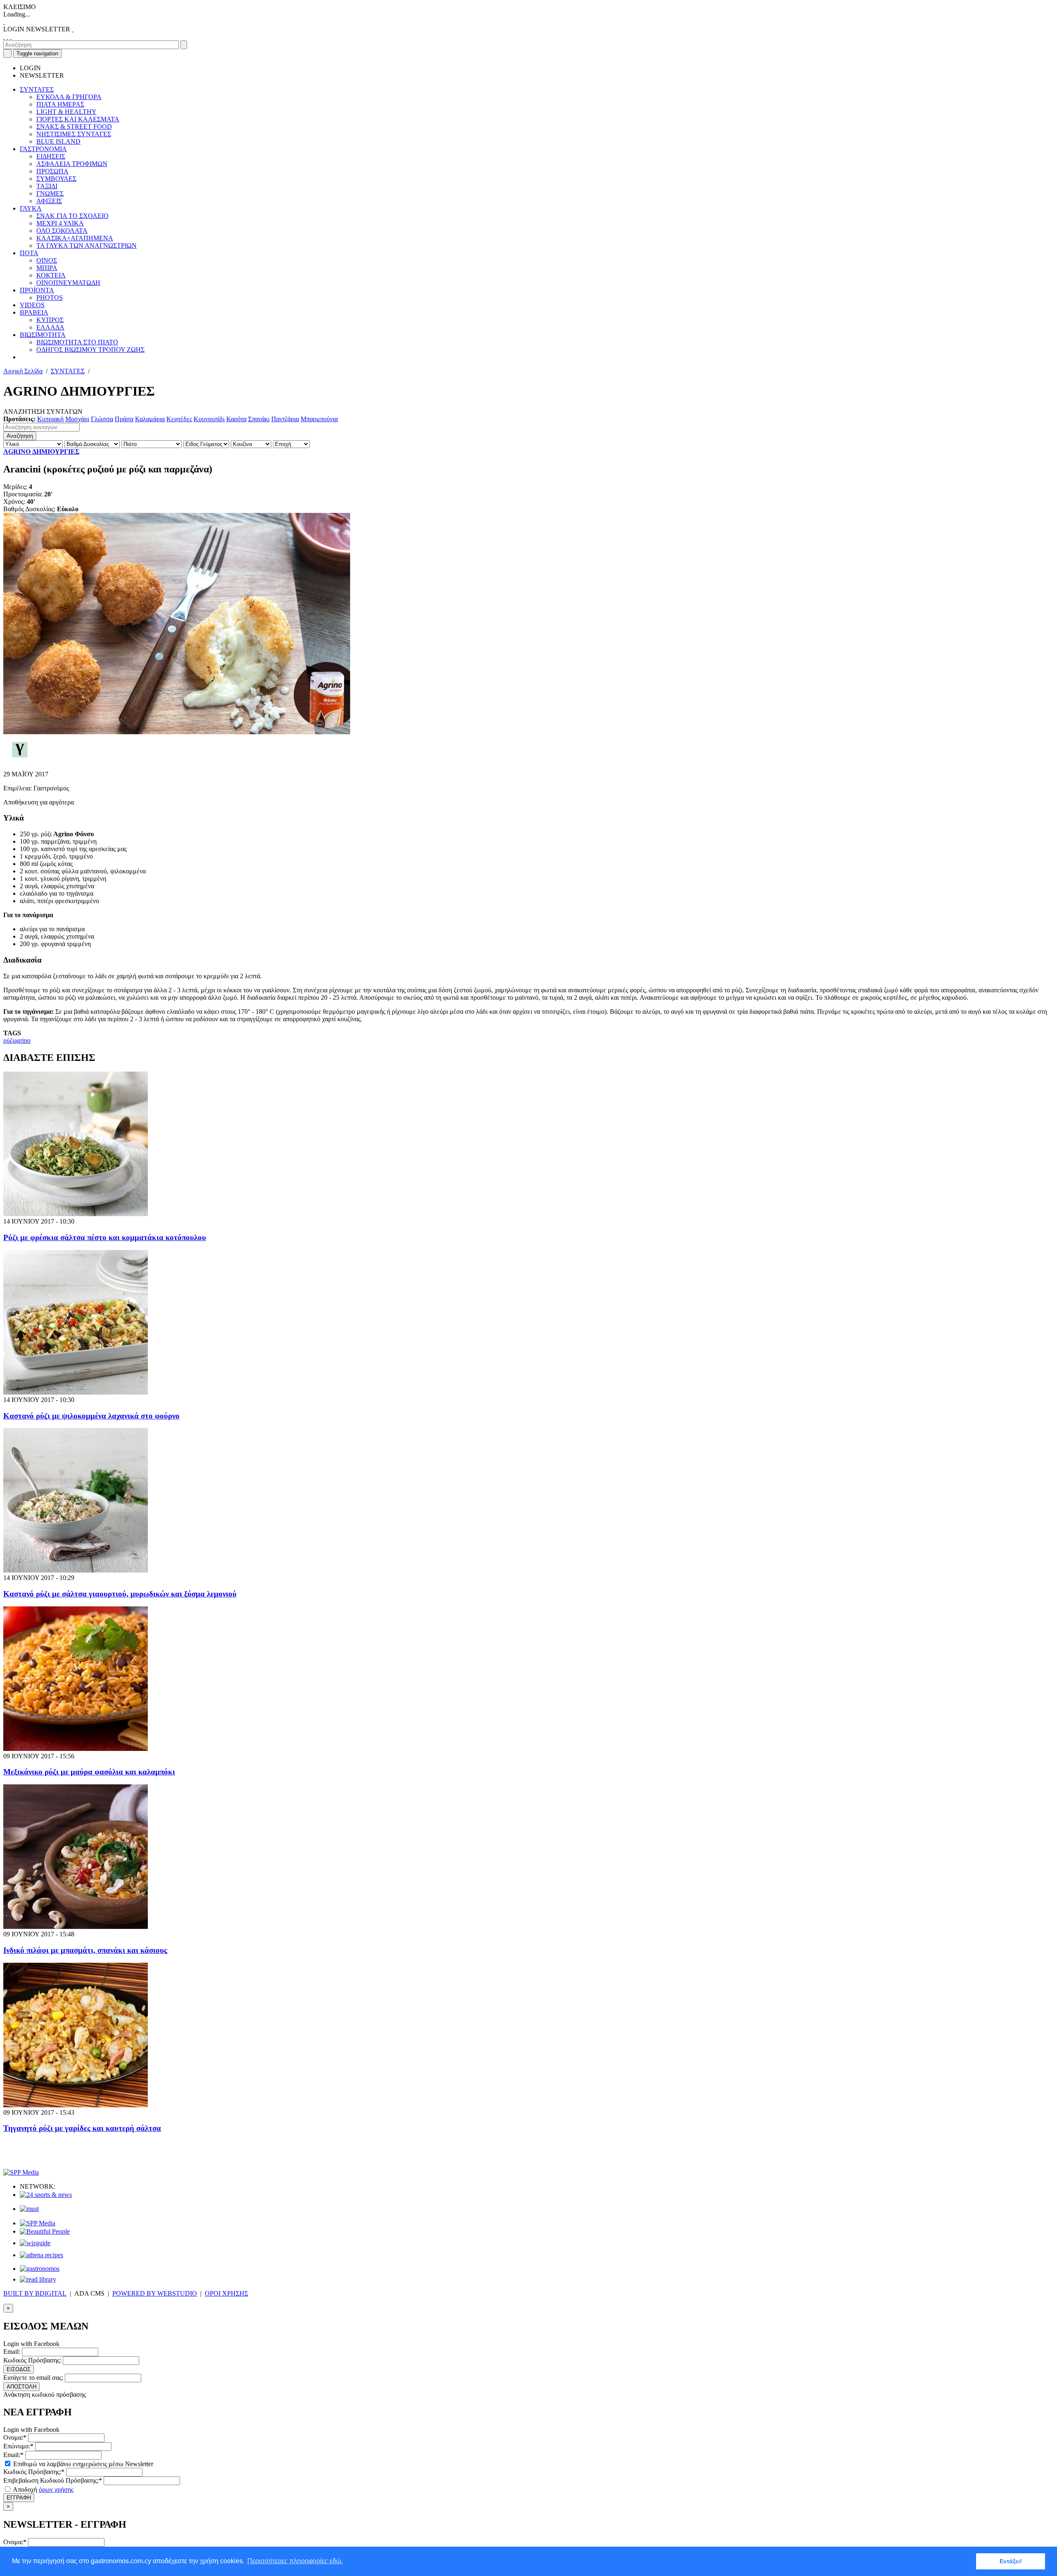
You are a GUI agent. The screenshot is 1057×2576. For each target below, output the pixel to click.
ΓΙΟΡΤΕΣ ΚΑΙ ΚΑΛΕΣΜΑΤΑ (78, 119)
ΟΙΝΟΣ (47, 260)
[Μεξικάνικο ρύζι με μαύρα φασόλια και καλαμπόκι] (76, 1749)
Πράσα (124, 419)
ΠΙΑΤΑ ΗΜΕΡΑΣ (60, 104)
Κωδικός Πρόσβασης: (32, 2360)
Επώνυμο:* (18, 2446)
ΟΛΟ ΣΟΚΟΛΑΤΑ (62, 231)
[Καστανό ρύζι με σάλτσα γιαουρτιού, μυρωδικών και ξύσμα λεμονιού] (76, 1570)
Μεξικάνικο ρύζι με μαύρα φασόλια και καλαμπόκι (89, 1772)
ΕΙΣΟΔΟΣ (19, 2369)
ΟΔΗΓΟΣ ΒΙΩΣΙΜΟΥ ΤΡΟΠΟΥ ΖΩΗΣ (90, 350)
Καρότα (236, 419)
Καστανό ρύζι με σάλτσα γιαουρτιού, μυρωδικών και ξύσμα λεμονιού (120, 1594)
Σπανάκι (259, 419)
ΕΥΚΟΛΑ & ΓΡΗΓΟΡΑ (69, 97)
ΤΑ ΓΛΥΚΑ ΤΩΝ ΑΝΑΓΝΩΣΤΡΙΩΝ (87, 246)
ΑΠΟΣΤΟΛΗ (21, 2387)
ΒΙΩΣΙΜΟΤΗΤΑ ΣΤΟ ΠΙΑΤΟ (77, 342)
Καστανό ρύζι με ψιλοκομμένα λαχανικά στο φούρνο (91, 1416)
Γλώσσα (102, 419)
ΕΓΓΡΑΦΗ (19, 2498)
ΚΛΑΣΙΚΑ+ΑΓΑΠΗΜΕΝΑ (75, 238)
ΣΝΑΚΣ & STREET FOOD (74, 127)
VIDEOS (32, 305)
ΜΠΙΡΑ (47, 268)
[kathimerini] (38, 2223)
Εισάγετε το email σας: (33, 2378)
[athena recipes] (41, 2255)
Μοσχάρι (77, 419)
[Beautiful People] (45, 2231)
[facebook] (4, 37)
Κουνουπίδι (209, 419)
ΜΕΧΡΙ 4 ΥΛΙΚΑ (60, 223)
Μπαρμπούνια (319, 419)
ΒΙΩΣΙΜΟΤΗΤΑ (43, 335)
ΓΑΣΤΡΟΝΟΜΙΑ (43, 149)
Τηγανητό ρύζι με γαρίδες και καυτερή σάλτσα (82, 2128)
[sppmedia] (21, 2172)
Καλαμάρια (150, 419)
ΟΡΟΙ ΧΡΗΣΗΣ (226, 2293)
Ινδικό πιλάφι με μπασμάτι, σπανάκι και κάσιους (85, 1950)
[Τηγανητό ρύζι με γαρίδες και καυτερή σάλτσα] (76, 2105)
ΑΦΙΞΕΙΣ (49, 201)
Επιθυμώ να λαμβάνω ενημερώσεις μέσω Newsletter (82, 2464)
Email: (12, 2352)
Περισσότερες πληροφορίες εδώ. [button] (295, 2561)
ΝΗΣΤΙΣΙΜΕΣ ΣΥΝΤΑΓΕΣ (74, 134)
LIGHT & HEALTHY (66, 112)
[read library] (38, 2279)
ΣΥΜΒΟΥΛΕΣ (56, 179)
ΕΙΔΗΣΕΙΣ (51, 156)
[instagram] (7, 37)
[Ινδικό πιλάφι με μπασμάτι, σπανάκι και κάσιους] (76, 1927)
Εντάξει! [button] (1011, 2561)
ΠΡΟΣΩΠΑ (52, 171)
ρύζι (9, 1040)
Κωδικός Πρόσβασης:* (34, 2472)
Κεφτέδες (179, 419)
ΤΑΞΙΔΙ (47, 186)
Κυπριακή (50, 419)
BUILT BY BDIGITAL (35, 2293)
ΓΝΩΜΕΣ (50, 193)
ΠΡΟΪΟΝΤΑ (37, 290)
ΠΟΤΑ (29, 253)
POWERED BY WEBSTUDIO (155, 2293)
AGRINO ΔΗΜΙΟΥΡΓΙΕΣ (41, 452)
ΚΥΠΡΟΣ (50, 320)
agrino (22, 1040)
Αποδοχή (43, 2489)
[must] (29, 2209)
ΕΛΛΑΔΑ (50, 327)
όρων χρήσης (56, 2489)
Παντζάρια (285, 419)
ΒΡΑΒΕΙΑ (34, 312)
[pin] (11, 37)
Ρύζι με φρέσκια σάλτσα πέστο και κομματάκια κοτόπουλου (105, 1237)
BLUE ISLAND (58, 141)
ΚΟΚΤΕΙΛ (51, 275)
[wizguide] (35, 2243)
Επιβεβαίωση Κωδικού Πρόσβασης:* (53, 2480)
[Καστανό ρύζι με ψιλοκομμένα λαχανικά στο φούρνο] (76, 1392)
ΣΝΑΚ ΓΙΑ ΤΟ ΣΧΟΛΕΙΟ (72, 216)
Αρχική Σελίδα (23, 371)
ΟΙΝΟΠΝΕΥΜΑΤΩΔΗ (68, 283)
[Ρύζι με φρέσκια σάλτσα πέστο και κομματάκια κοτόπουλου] (76, 1214)
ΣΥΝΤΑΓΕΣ (37, 89)
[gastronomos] (40, 2269)
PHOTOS (50, 298)
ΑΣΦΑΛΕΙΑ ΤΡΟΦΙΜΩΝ (72, 164)
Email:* (13, 2455)
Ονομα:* (15, 2437)
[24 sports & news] (46, 2195)
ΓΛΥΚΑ (31, 208)
